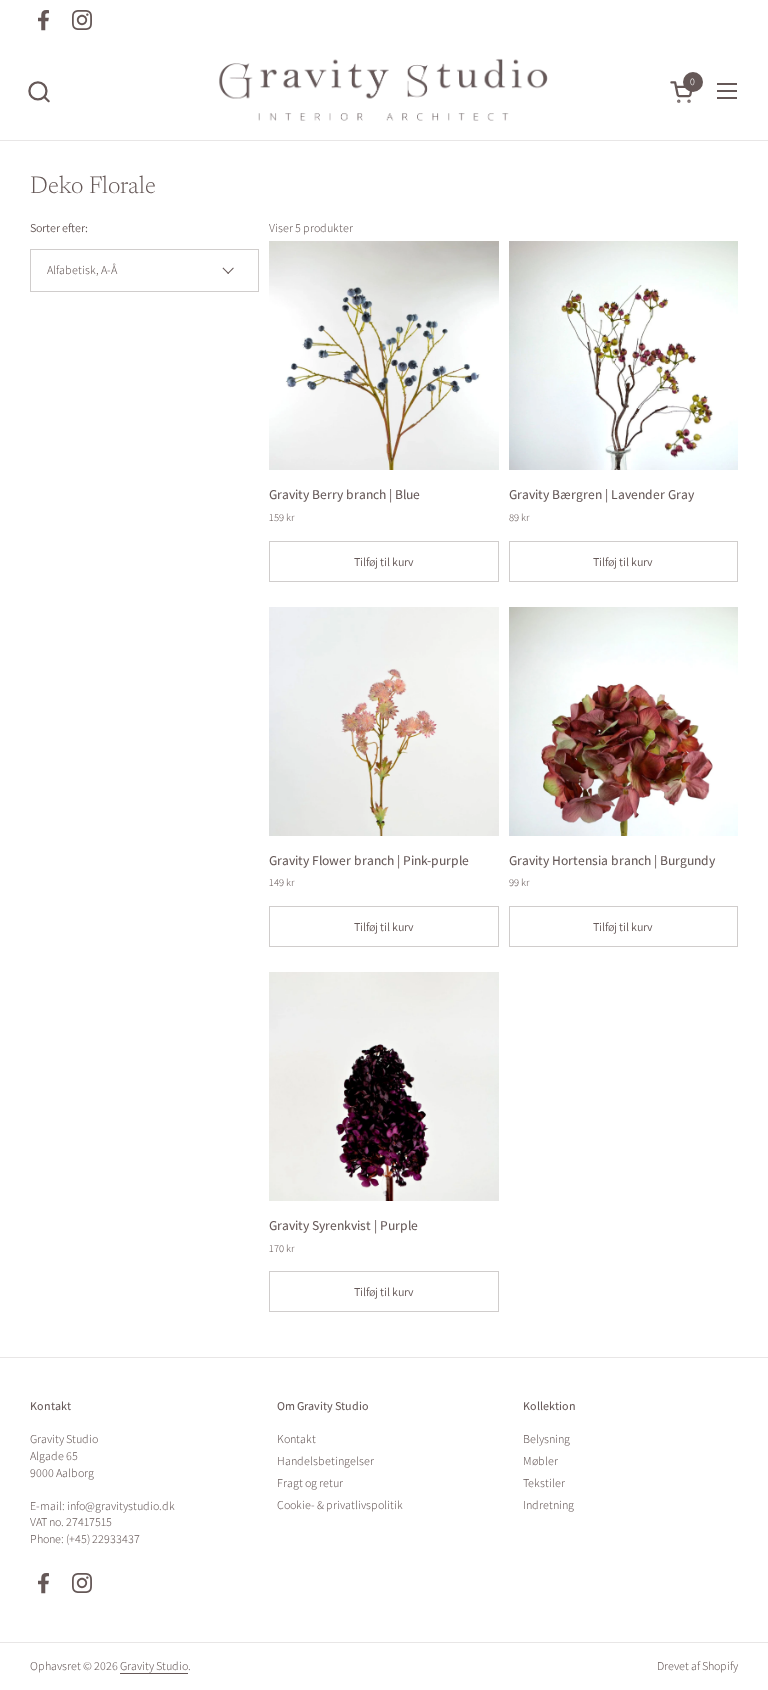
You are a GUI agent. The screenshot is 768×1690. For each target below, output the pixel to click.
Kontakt (296, 1438)
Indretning (548, 1504)
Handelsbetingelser (325, 1460)
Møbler (540, 1460)
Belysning (546, 1438)
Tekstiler (544, 1482)
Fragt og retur (310, 1482)
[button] (38, 91)
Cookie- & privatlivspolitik (340, 1504)
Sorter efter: (59, 227)
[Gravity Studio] (384, 91)
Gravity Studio (154, 1665)
